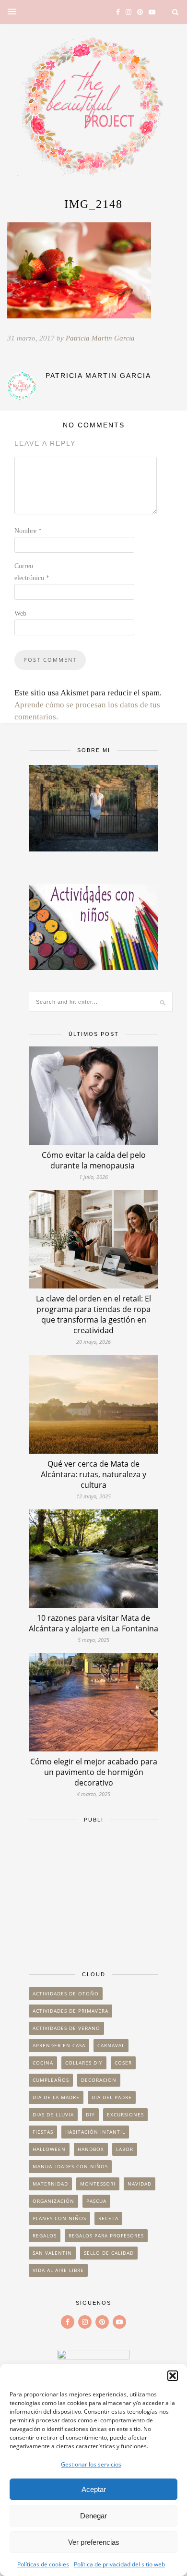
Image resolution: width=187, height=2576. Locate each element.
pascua (96, 2201)
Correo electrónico (32, 572)
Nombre (28, 531)
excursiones (125, 2114)
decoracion (99, 2080)
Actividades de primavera (70, 2011)
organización (53, 2201)
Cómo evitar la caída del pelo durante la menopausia (94, 1160)
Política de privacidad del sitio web (119, 2564)
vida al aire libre (58, 2270)
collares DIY (84, 2063)
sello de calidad (109, 2253)
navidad (140, 2184)
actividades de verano (66, 2028)
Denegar (93, 2516)
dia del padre (112, 2097)
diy (90, 2114)
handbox (91, 2149)
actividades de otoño (66, 1993)
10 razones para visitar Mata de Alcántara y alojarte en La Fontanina (93, 1623)
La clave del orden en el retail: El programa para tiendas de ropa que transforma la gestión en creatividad (93, 1314)
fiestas (43, 2132)
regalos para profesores (106, 2236)
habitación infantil (95, 2132)
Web (20, 614)
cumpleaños (51, 2080)
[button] (173, 2376)
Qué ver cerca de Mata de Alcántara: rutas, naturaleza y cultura (93, 1474)
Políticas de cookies (43, 2564)
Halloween (49, 2149)
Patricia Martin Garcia (100, 338)
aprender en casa (59, 2045)
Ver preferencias (94, 2542)
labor (125, 2149)
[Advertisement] (93, 1892)
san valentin (52, 2253)
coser (123, 2063)
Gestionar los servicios (91, 2464)
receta (108, 2218)
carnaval (111, 2045)
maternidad (50, 2184)
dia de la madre (56, 2097)
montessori (98, 2184)
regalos (45, 2236)
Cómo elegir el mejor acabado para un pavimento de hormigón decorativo (94, 1772)
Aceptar (94, 2489)
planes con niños (59, 2218)
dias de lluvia (53, 2114)
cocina (43, 2063)
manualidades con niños (70, 2166)
